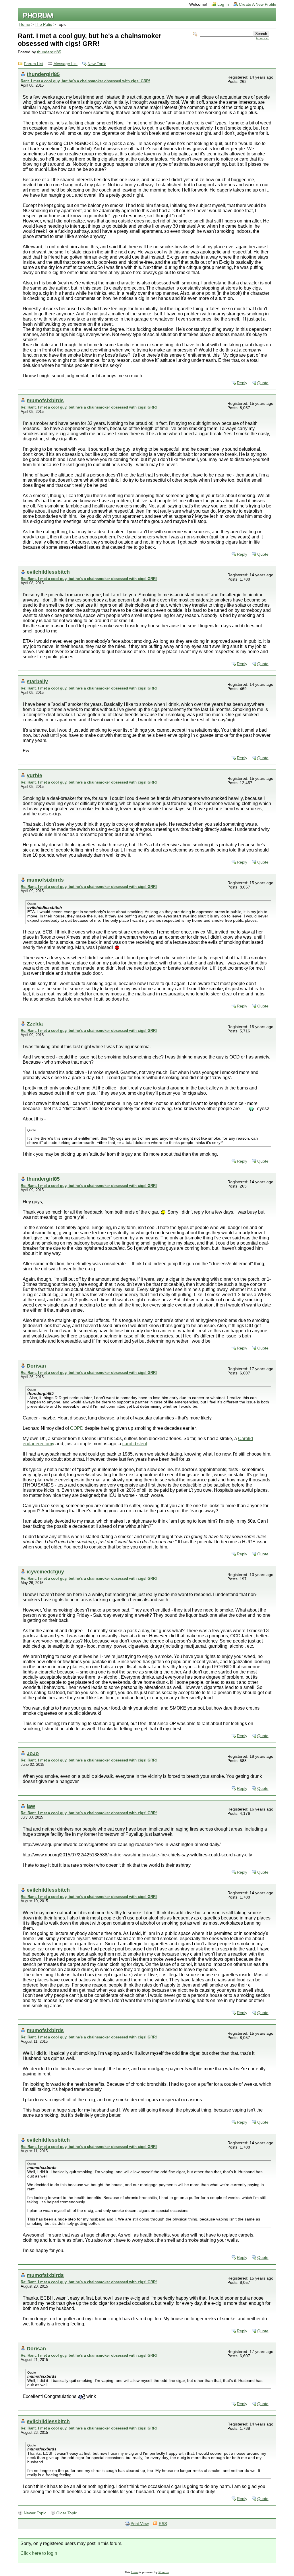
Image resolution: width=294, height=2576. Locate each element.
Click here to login (39, 2553)
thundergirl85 (49, 52)
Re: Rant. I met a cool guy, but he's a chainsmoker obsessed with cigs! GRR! (89, 407)
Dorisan (36, 1366)
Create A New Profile (258, 4)
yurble (34, 775)
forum (135, 2572)
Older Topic (67, 2513)
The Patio (43, 25)
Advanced (263, 38)
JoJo (33, 1753)
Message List (65, 64)
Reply (242, 383)
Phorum (164, 2572)
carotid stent (135, 1444)
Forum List (34, 64)
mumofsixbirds (45, 400)
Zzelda (35, 1024)
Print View (140, 2524)
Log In (223, 4)
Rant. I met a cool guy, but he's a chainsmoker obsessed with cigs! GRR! (85, 81)
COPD (77, 1428)
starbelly (37, 681)
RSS (163, 2524)
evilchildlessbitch (48, 572)
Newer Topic (35, 2513)
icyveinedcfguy (45, 1572)
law (31, 1806)
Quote (263, 383)
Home (25, 25)
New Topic (97, 64)
